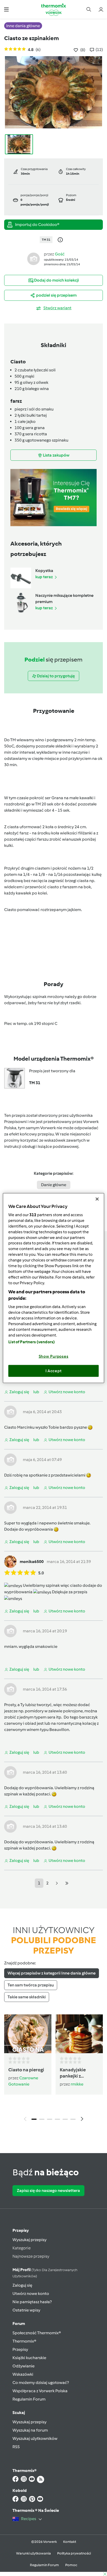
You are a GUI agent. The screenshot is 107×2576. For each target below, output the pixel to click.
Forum (19, 2324)
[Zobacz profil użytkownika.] (34, 259)
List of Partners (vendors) (32, 1342)
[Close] (97, 1199)
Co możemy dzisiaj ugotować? (41, 2383)
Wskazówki (23, 2374)
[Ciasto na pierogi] (28, 2034)
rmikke (77, 2084)
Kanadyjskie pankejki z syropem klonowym (73, 2073)
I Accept (54, 1371)
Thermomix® (24, 2341)
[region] (53, 1288)
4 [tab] (57, 2119)
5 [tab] (65, 2119)
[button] (6, 9)
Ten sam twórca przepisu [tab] (31, 1985)
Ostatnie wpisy (26, 2310)
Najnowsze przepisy (31, 2256)
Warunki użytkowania (34, 2553)
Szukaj (19, 2413)
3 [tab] (50, 2119)
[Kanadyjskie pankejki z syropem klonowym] (79, 2034)
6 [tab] (73, 2119)
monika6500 (32, 1562)
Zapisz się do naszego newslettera (48, 2190)
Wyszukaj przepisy (29, 2240)
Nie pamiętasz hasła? (32, 2302)
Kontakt (70, 2542)
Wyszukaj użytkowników (35, 2438)
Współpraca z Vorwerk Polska (40, 2391)
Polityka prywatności (74, 2553)
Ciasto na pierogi (26, 2070)
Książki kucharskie (29, 2358)
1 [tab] (34, 2119)
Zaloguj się (22, 2285)
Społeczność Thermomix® (37, 2333)
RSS (16, 2447)
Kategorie (22, 2248)
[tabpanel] (53, 2069)
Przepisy (21, 2230)
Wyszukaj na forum (30, 2430)
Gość (60, 254)
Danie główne (54, 1185)
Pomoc (71, 2565)
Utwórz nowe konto (31, 2294)
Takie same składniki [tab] (27, 1997)
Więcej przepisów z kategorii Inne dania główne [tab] (52, 1973)
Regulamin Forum (29, 2399)
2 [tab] (42, 2119)
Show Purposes (54, 1356)
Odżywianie (24, 2366)
